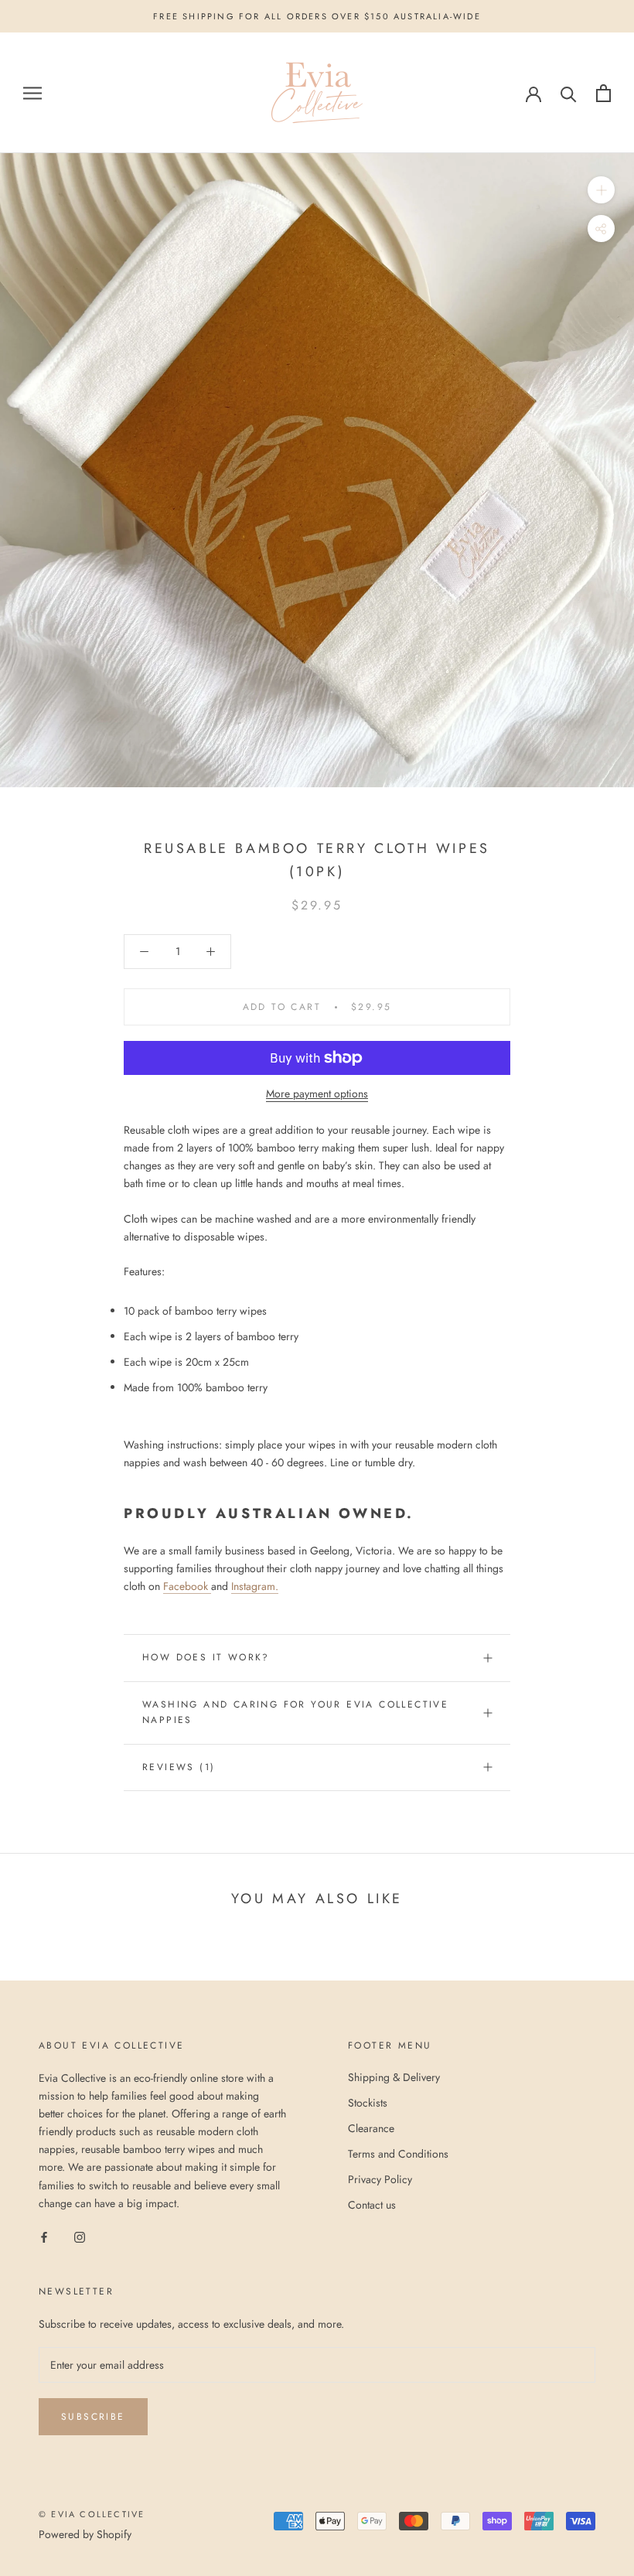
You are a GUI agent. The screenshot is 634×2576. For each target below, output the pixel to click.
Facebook (186, 1586)
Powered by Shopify (85, 2534)
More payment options (317, 1094)
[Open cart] (603, 93)
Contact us (372, 2205)
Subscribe (93, 2417)
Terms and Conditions (398, 2154)
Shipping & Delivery (394, 2077)
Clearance (371, 2128)
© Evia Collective (92, 2514)
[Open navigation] (32, 93)
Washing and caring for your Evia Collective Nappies (295, 1712)
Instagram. (255, 1586)
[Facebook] (44, 2237)
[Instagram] (80, 2237)
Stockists (368, 2103)
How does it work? (206, 1657)
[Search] (569, 93)
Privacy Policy (380, 2179)
